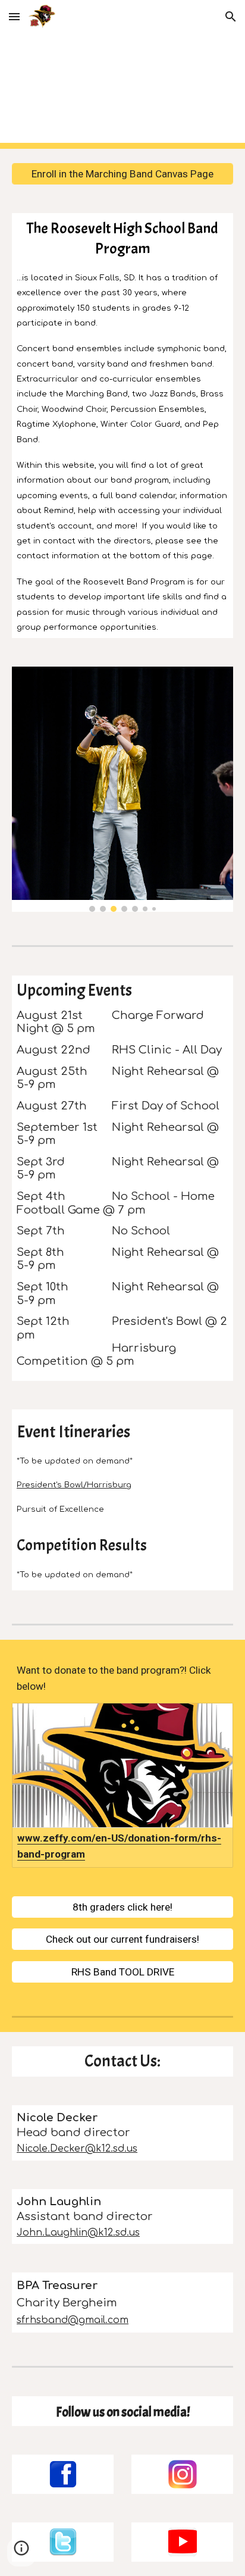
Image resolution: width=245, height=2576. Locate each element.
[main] (122, 426)
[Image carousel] (122, 789)
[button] (14, 16)
